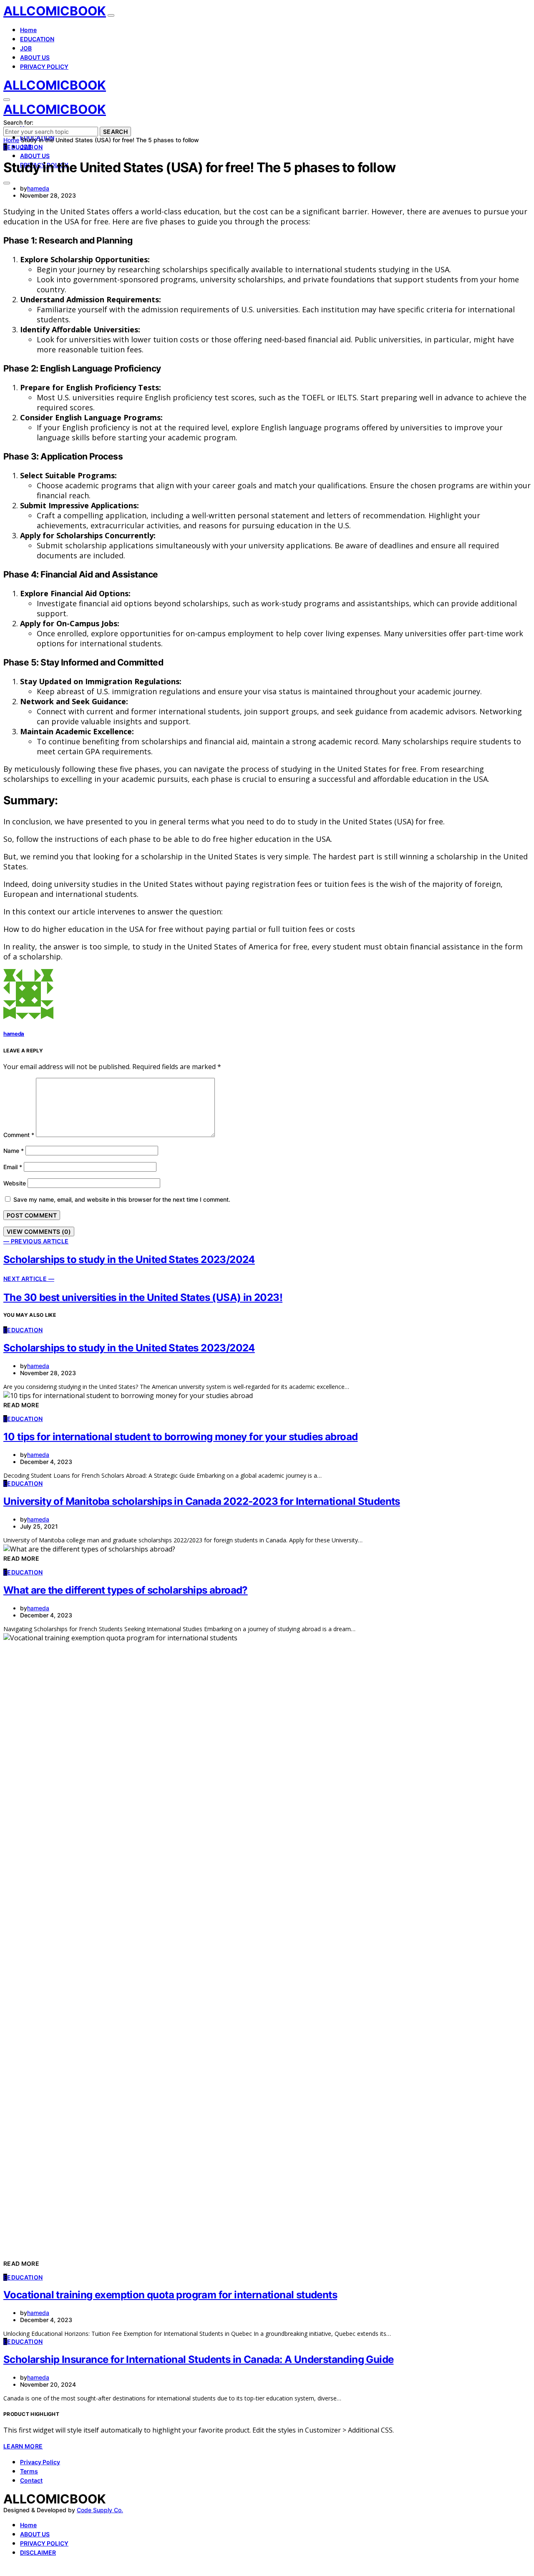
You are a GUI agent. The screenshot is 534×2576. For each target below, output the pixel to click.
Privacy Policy (40, 2462)
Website (15, 1183)
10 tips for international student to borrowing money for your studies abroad (180, 1437)
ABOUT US (35, 57)
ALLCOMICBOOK (55, 11)
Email (13, 1167)
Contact (31, 2480)
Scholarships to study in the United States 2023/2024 (129, 1348)
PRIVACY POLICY (44, 67)
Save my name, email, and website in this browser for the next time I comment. (122, 1199)
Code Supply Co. (100, 2510)
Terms (29, 2471)
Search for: (18, 122)
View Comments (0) (39, 1232)
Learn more (23, 2446)
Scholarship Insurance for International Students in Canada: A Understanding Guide (198, 2359)
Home (28, 30)
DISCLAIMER (38, 2552)
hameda (38, 188)
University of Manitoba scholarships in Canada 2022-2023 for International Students (202, 1501)
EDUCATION (37, 39)
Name (14, 1151)
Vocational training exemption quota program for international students (170, 2295)
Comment (19, 1135)
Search (115, 132)
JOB (26, 48)
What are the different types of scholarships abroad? (126, 1590)
